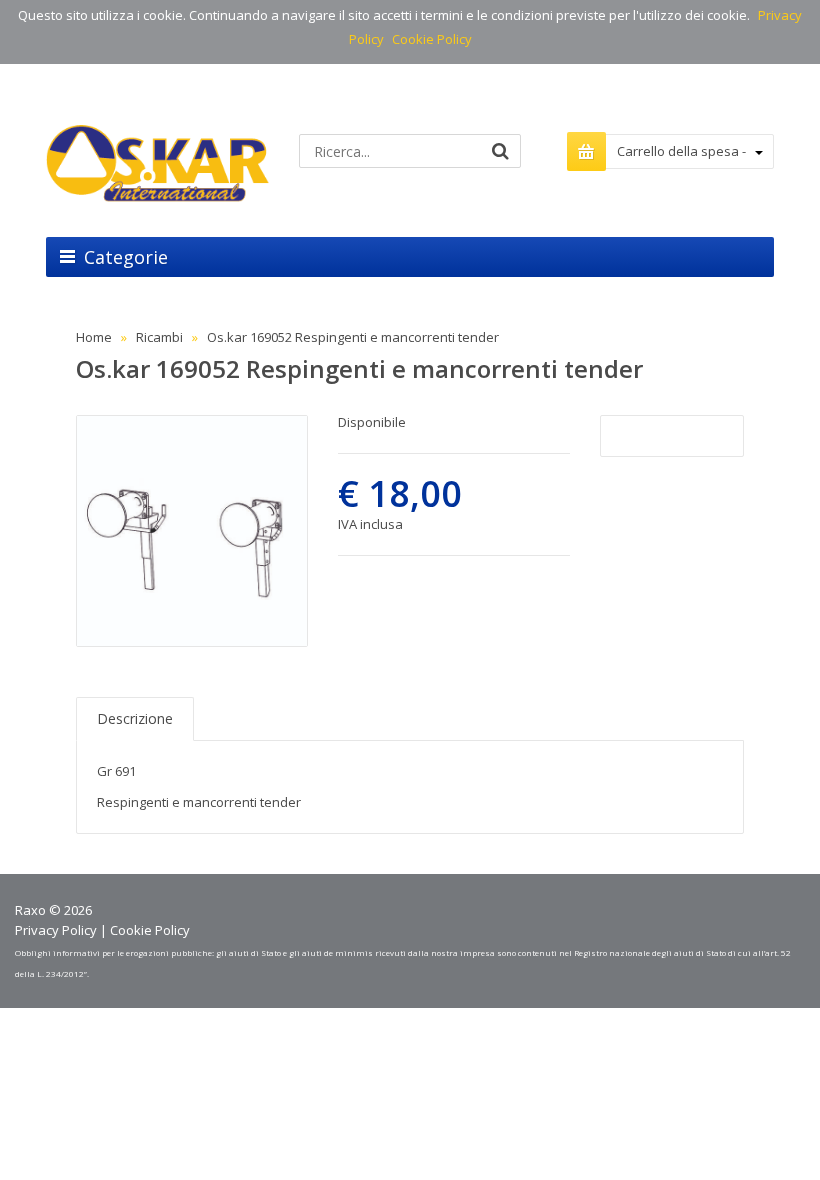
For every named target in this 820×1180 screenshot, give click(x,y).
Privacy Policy (56, 930)
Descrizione (135, 718)
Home (94, 337)
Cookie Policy (432, 39)
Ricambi (159, 337)
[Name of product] (192, 531)
